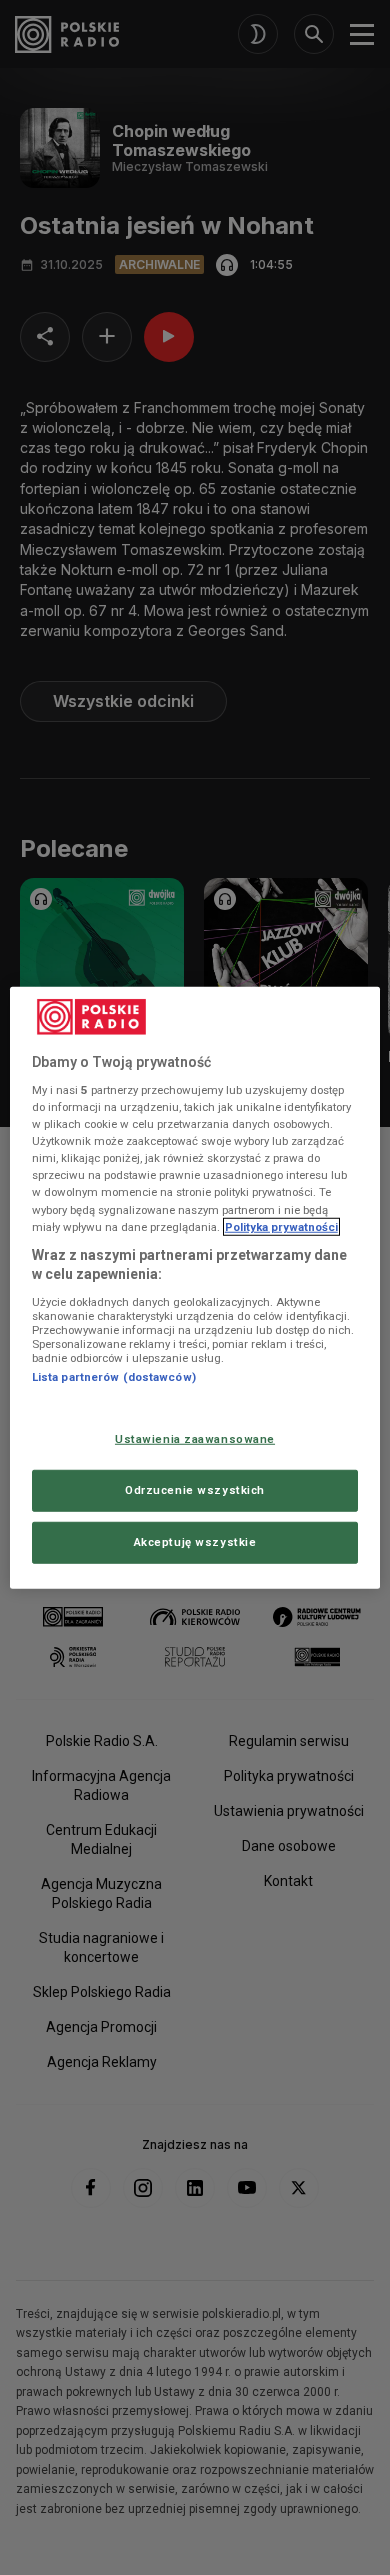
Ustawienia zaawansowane (195, 1439)
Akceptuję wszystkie (195, 1542)
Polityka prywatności (281, 1226)
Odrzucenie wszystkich (195, 1490)
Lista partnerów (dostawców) (114, 1377)
